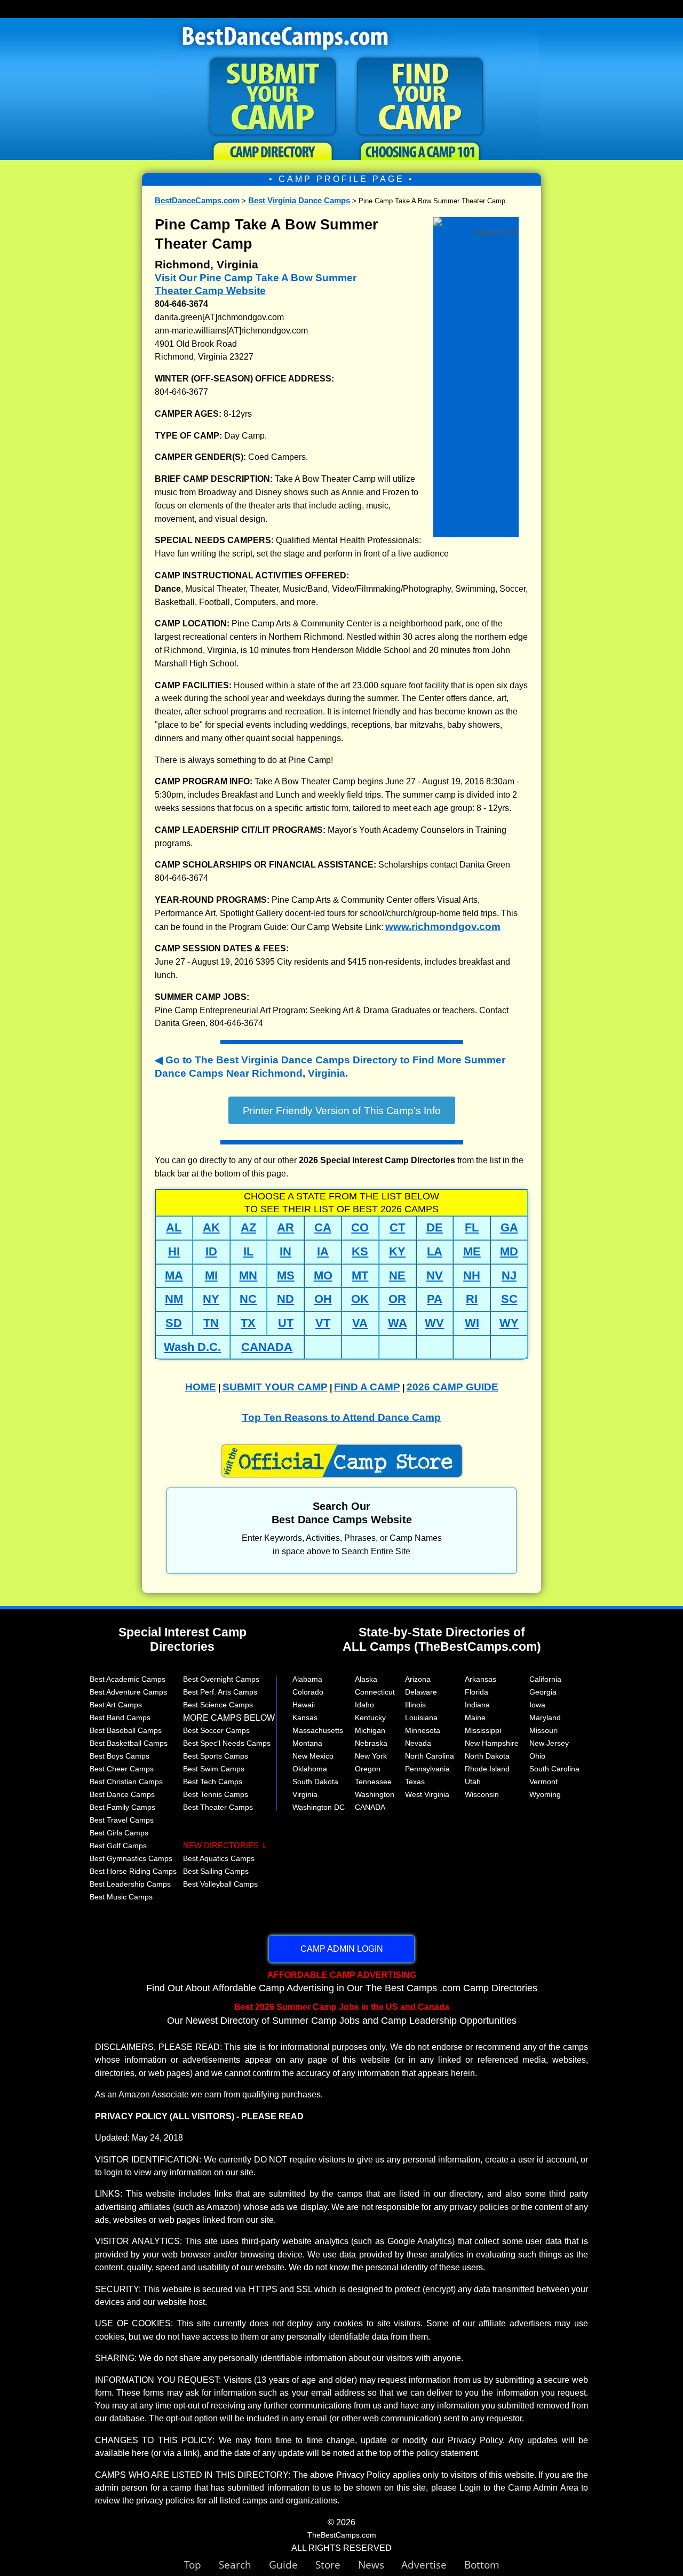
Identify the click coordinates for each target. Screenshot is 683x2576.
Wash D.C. (192, 1347)
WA (398, 1323)
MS (286, 1275)
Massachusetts (318, 1730)
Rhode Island (487, 1769)
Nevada (418, 1743)
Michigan (370, 1730)
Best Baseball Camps (126, 1730)
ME (472, 1251)
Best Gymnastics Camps (131, 1858)
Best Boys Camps (120, 1756)
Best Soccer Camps (216, 1730)
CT (397, 1227)
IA (323, 1251)
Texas (415, 1782)
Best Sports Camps (216, 1756)
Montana (307, 1743)
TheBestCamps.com (342, 2535)
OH (323, 1299)
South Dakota (315, 1782)
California (545, 1679)
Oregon (368, 1769)
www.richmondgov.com (443, 927)
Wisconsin (482, 1794)
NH (472, 1275)
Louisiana (421, 1718)
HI (174, 1251)
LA (435, 1251)
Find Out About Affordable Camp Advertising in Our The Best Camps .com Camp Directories (342, 1982)
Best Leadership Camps (130, 1884)
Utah (473, 1782)
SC (509, 1299)
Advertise (433, 2565)
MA (174, 1275)
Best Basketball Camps (129, 1743)
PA (435, 1299)
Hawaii (304, 1705)
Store (337, 2565)
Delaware (421, 1692)
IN (285, 1251)
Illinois (415, 1705)
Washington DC (319, 1807)
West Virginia (427, 1794)
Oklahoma (310, 1769)
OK (360, 1299)
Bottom (482, 2565)
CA (323, 1227)
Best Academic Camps (128, 1679)
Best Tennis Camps (216, 1794)
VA (360, 1323)
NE (397, 1275)
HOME (201, 1387)
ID (211, 1251)
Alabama (307, 1679)
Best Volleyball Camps (220, 1884)
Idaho (364, 1705)
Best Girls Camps (119, 1833)
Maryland (545, 1718)
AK (211, 1227)
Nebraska (371, 1743)
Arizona (418, 1679)
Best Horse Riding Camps (133, 1871)
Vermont (543, 1782)
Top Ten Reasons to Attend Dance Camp (341, 1417)
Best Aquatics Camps (219, 1858)
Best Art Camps (116, 1705)
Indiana (477, 1705)
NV (435, 1275)
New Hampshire (492, 1743)
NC (248, 1299)
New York (371, 1756)
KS (360, 1251)
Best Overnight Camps (221, 1679)
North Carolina (430, 1756)
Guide (292, 2565)
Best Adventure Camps (128, 1692)
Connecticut (375, 1692)
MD (509, 1251)
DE (435, 1227)
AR (285, 1227)
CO (360, 1227)
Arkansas (481, 1679)
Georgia (543, 1692)
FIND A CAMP (367, 1387)
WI (472, 1323)
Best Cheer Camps (122, 1769)
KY (397, 1251)
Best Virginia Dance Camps (299, 200)
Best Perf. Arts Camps (220, 1692)
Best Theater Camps (218, 1807)
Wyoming (545, 1794)
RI (472, 1299)
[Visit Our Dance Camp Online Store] (476, 222)
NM (174, 1299)
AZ (248, 1227)
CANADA (267, 1347)
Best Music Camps (121, 1897)
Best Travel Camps (122, 1820)
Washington (375, 1794)
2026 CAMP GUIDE (452, 1387)
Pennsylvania (427, 1769)
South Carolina (554, 1769)
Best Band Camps (120, 1718)
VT (323, 1323)
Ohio (537, 1756)
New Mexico (313, 1756)
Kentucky (370, 1718)
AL (174, 1227)
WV (434, 1323)
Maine (475, 1718)
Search (244, 2565)
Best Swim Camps (214, 1769)
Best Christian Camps (126, 1782)
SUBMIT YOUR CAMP (275, 1387)
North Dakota (487, 1756)
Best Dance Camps (122, 1794)
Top (201, 2565)
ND (285, 1299)
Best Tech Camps (213, 1782)
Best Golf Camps (118, 1846)
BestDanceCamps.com (197, 200)
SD (174, 1323)
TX (248, 1323)
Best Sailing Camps (216, 1871)
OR (397, 1299)
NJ (509, 1275)
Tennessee (373, 1782)
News (371, 2565)
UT (286, 1323)
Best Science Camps (218, 1705)
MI (211, 1275)
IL (248, 1251)
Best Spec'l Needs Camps (227, 1743)
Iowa (537, 1705)
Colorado (308, 1692)
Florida (476, 1692)
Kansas (305, 1718)
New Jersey (549, 1743)
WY (509, 1323)
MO (323, 1275)
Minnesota (423, 1730)
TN (211, 1323)
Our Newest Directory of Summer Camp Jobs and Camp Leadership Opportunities (342, 2014)
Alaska (366, 1679)
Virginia (305, 1794)
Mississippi (483, 1730)
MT (360, 1275)
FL (472, 1227)
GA (509, 1227)
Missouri (543, 1730)
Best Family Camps (122, 1807)
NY (211, 1299)
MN (248, 1275)
